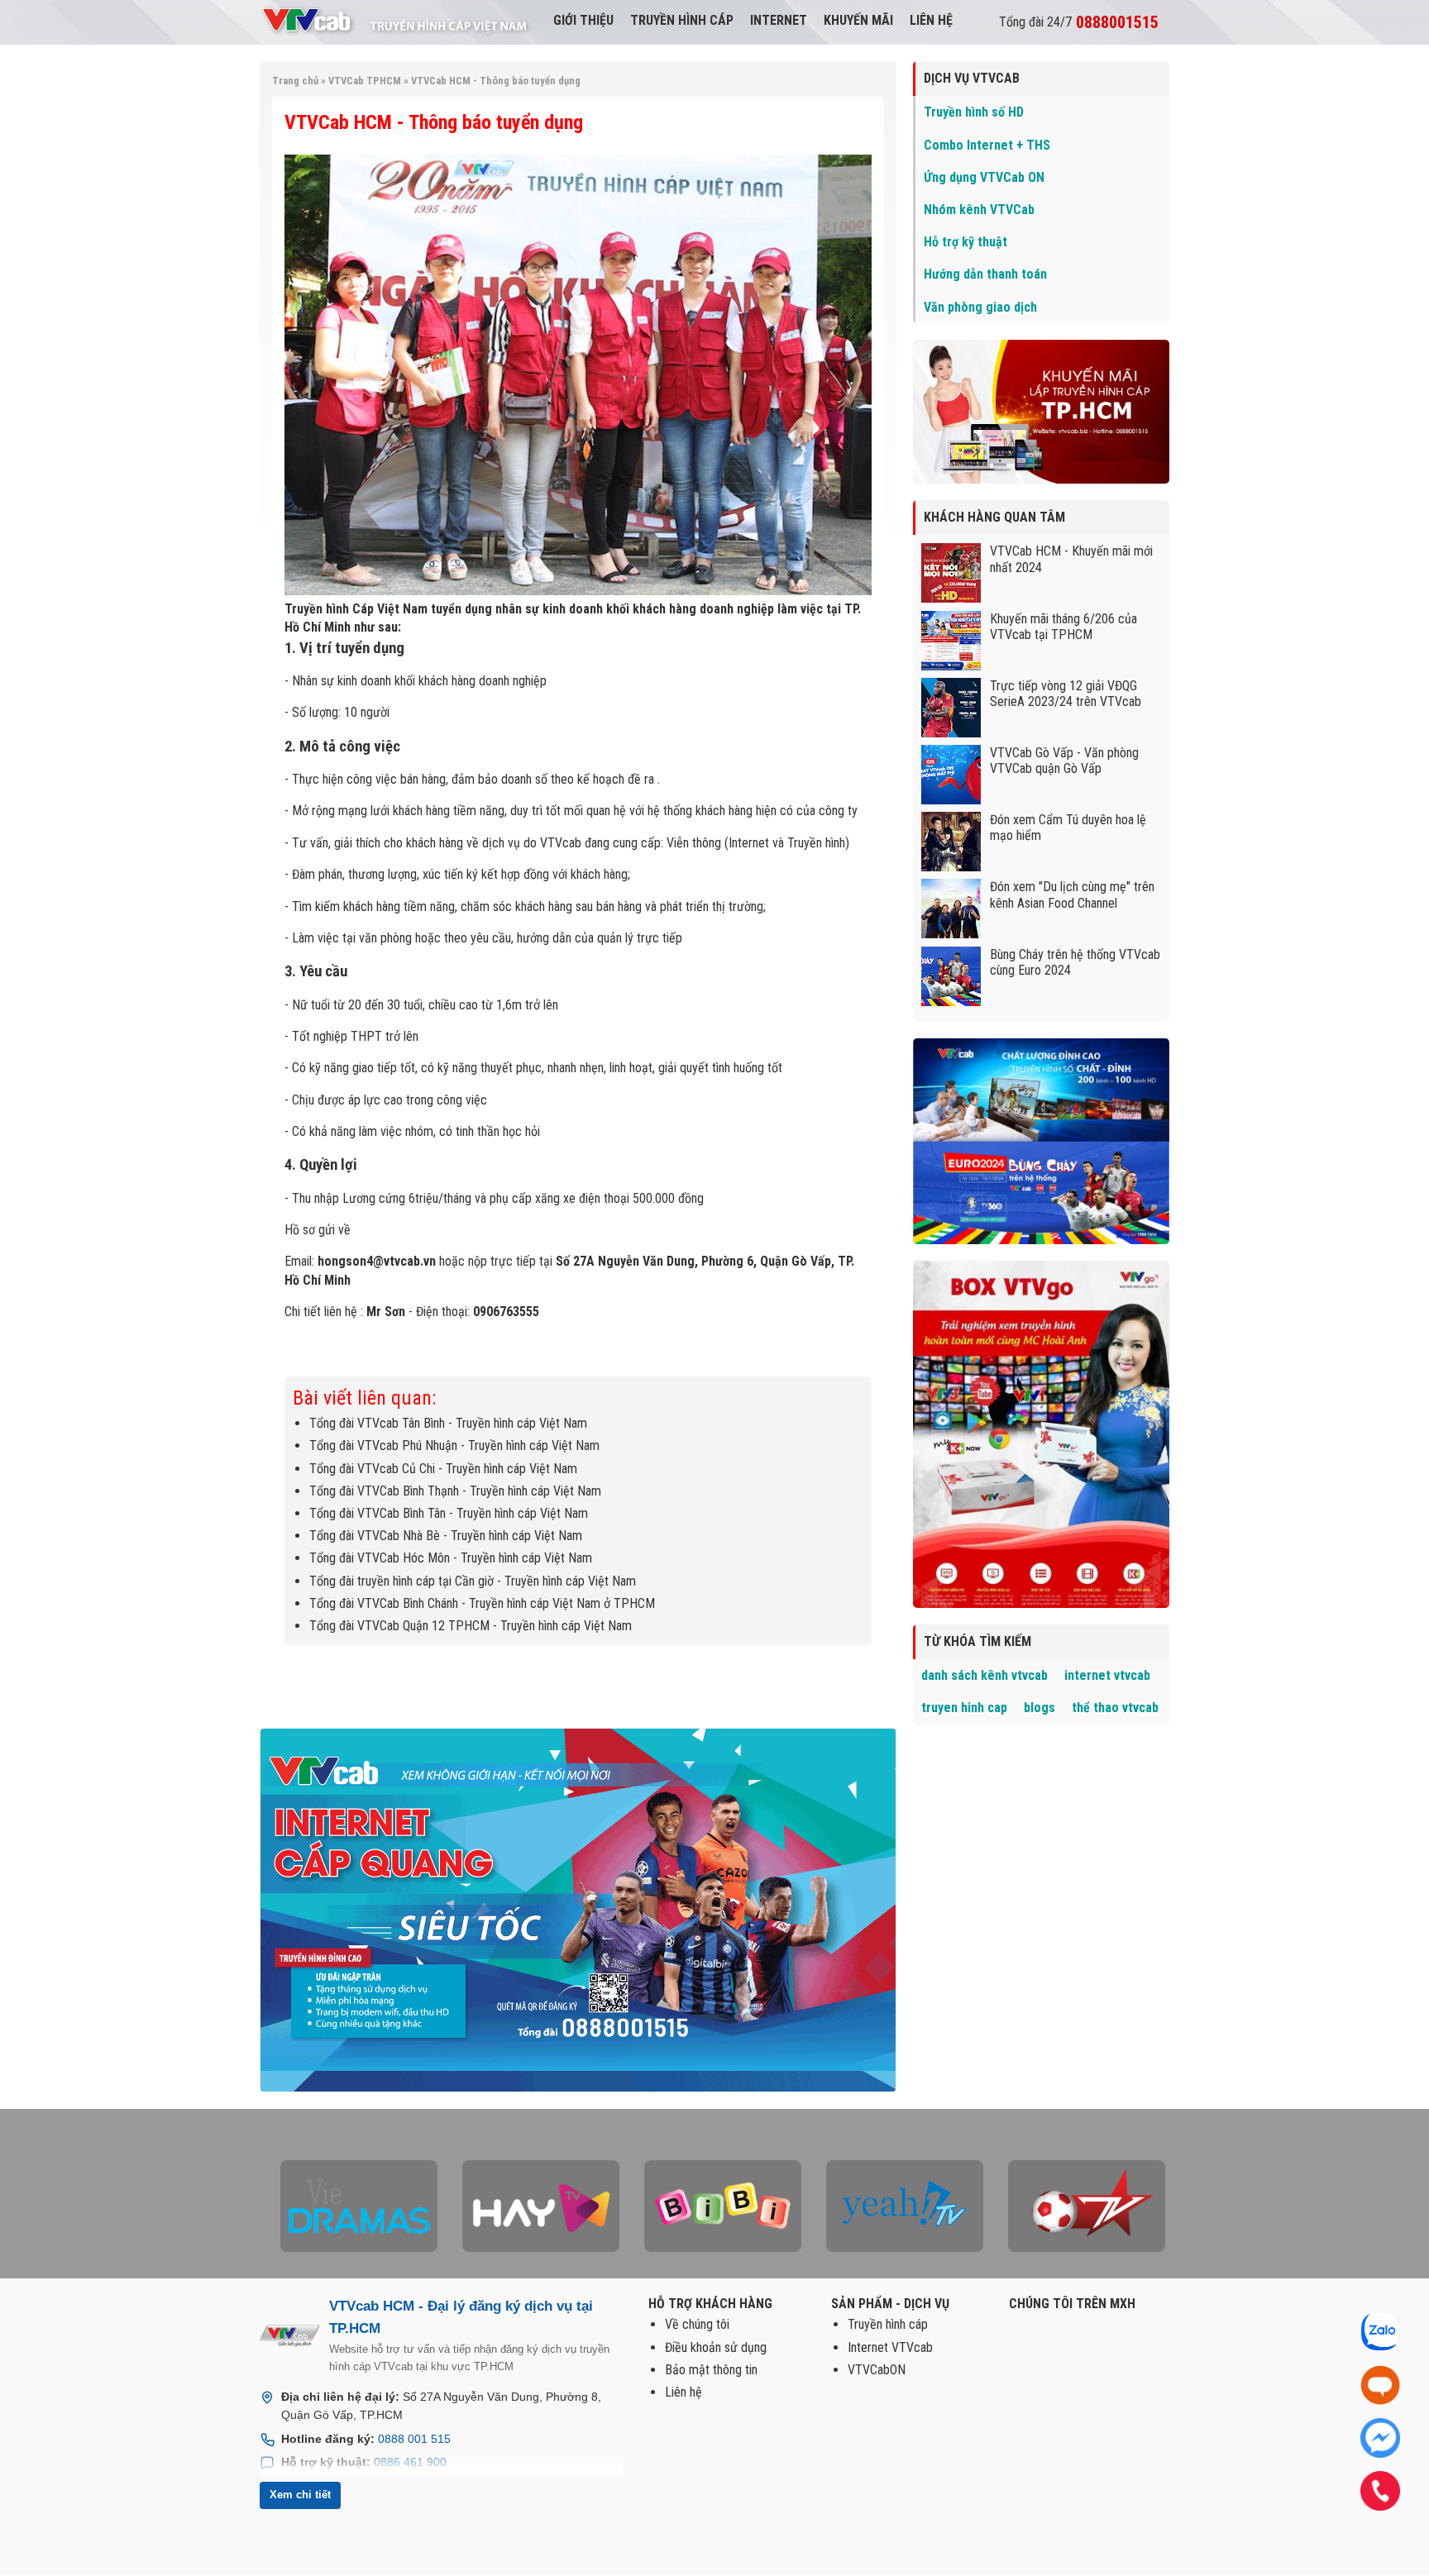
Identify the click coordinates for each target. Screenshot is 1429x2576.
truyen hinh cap (964, 1708)
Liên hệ (931, 20)
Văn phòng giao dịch (980, 307)
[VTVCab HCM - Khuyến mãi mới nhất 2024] (953, 598)
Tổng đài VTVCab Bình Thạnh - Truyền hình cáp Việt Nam (455, 1491)
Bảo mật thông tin (711, 2370)
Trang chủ (295, 81)
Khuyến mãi (858, 20)
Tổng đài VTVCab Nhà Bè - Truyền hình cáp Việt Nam (446, 1536)
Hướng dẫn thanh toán (985, 274)
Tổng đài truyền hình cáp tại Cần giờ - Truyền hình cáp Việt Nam (473, 1581)
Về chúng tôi (697, 2324)
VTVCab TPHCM (365, 81)
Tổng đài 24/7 (1079, 22)
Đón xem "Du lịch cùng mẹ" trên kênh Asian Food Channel (1072, 894)
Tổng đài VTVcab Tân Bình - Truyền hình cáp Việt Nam (448, 1423)
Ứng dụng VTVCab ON (984, 177)
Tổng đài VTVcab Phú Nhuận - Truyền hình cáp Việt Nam (454, 1445)
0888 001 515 (414, 2439)
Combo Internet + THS (987, 145)
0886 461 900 (410, 2462)
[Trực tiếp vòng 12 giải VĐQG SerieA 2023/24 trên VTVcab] (953, 733)
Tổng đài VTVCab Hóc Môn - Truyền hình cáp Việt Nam (451, 1558)
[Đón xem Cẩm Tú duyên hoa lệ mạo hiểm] (953, 867)
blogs (1039, 1708)
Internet (779, 20)
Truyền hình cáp (682, 20)
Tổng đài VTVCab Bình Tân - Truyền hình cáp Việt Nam (449, 1513)
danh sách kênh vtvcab (985, 1675)
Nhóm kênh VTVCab (979, 210)
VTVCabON (877, 2370)
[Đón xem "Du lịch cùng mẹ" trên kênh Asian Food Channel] (953, 934)
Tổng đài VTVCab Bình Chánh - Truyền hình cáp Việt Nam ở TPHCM (482, 1603)
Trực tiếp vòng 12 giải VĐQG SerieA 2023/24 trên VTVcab (1066, 694)
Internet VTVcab (890, 2347)
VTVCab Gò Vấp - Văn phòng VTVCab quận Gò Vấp (1064, 761)
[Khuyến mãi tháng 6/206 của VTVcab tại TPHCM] (953, 666)
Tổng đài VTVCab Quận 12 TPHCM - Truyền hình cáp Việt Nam (471, 1626)
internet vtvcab (1107, 1675)
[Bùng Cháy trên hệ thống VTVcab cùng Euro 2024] (953, 1002)
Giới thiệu (583, 20)
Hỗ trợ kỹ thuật (965, 242)
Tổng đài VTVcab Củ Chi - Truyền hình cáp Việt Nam (443, 1469)
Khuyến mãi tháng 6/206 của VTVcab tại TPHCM (1063, 627)
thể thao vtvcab (1115, 1708)
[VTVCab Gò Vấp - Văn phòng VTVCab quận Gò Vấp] (953, 800)
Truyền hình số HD (974, 112)
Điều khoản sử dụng (716, 2347)
